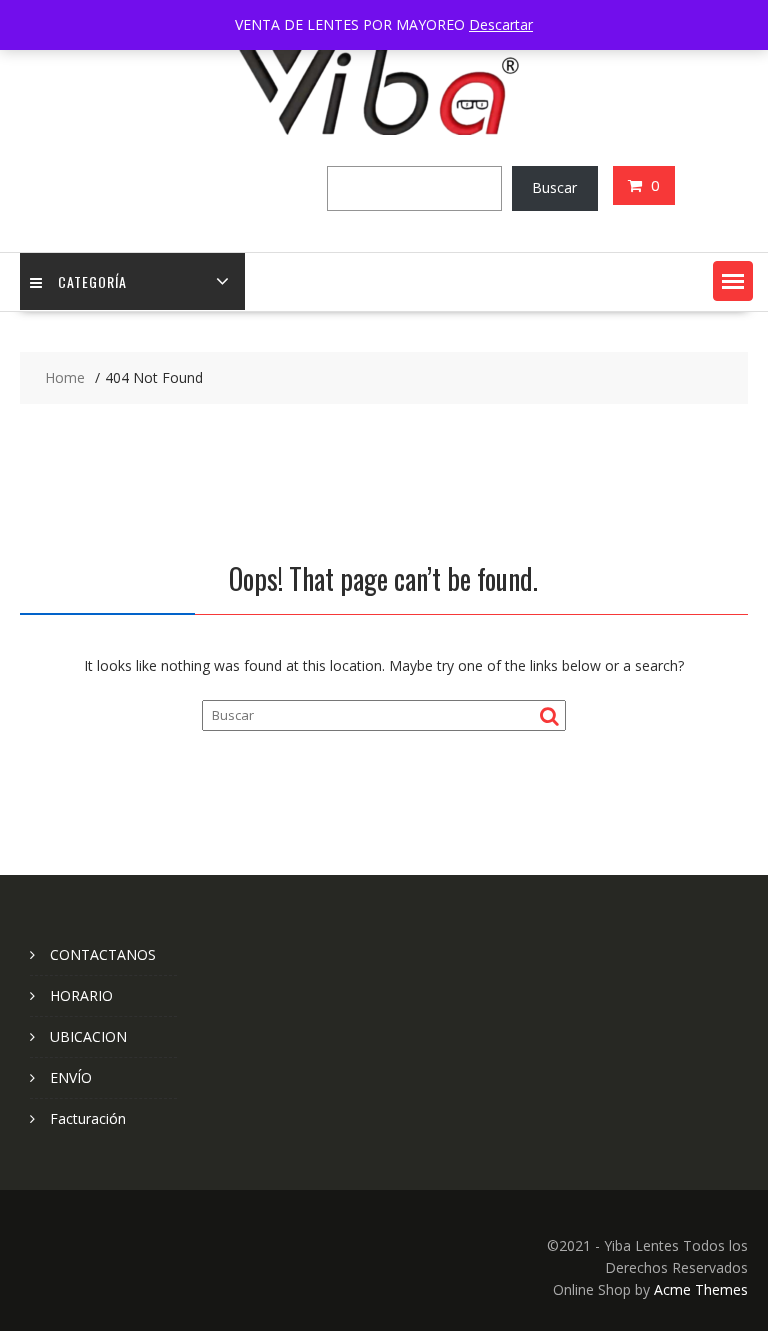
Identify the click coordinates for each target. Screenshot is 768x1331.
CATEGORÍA (92, 281)
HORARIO (81, 995)
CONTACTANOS (103, 954)
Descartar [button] (501, 24)
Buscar (554, 187)
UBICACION (88, 1036)
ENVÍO (71, 1077)
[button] (733, 281)
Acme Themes (701, 1289)
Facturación (88, 1118)
